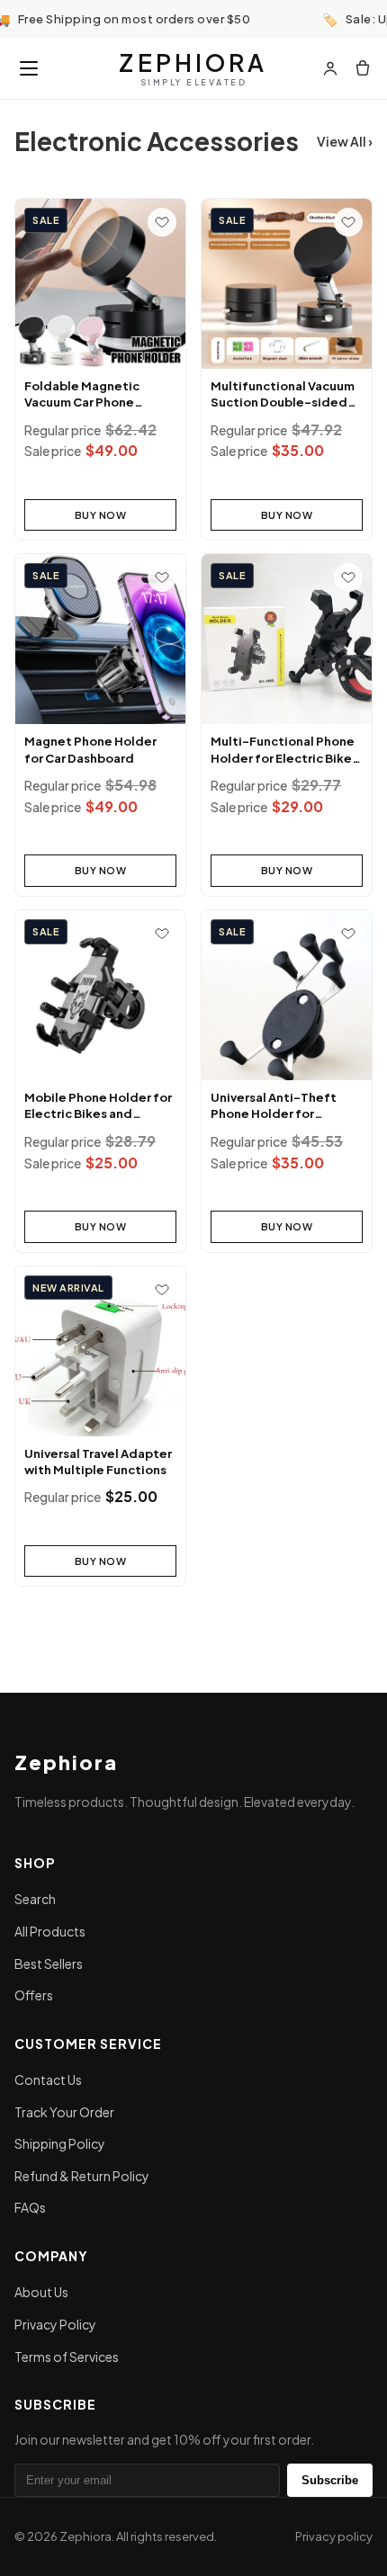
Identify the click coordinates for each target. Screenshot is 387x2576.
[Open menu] (29, 68)
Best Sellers (49, 1963)
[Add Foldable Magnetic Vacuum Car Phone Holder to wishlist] (162, 222)
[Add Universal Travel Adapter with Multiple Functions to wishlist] (162, 1290)
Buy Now (101, 515)
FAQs (30, 2207)
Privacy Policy (55, 2324)
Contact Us (48, 2080)
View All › (345, 141)
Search (35, 1899)
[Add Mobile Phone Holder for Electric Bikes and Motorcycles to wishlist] (162, 934)
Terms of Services (67, 2357)
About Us (41, 2292)
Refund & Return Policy (82, 2176)
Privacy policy (334, 2536)
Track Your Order (64, 2112)
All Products (50, 1931)
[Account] (330, 68)
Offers (34, 1995)
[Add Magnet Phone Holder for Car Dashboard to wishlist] (162, 577)
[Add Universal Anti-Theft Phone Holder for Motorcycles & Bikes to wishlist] (348, 934)
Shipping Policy (60, 2143)
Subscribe (330, 2480)
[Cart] (363, 68)
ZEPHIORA (193, 68)
